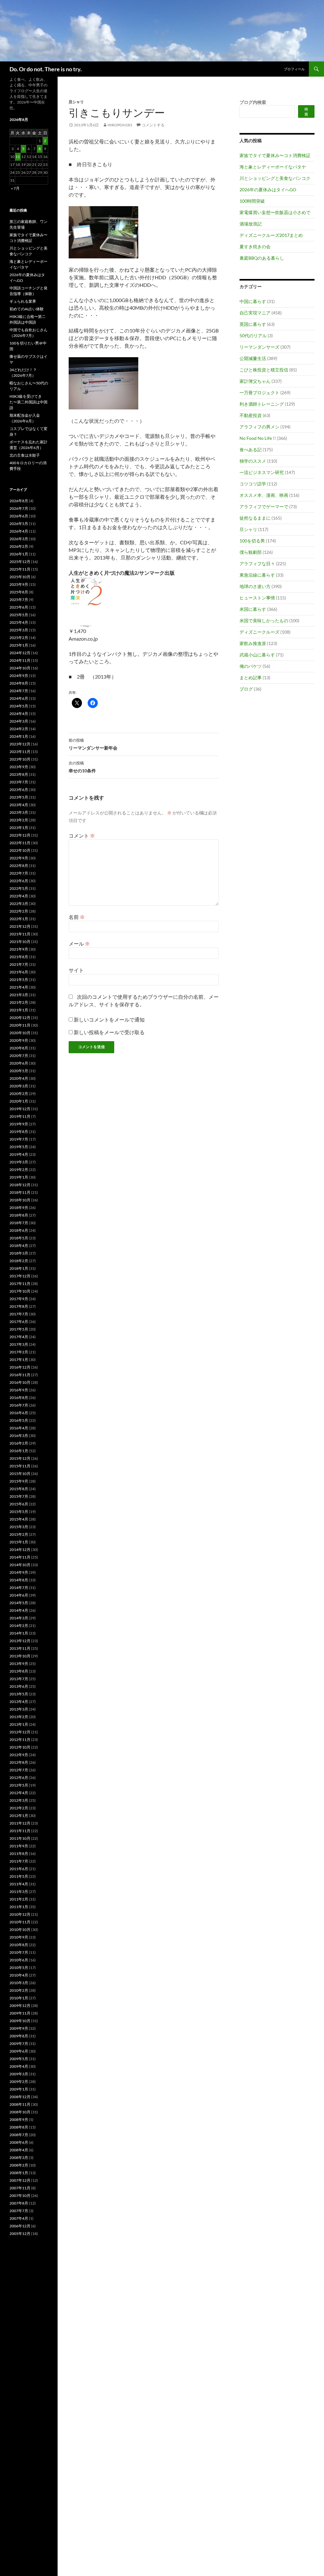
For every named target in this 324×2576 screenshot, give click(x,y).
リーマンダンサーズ (259, 347)
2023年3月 (19, 812)
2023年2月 (19, 820)
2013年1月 (19, 1724)
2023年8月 (19, 774)
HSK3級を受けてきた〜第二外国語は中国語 (28, 402)
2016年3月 (19, 1436)
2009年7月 (19, 2044)
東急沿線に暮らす (257, 575)
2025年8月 (19, 592)
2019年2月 (19, 1170)
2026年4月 (19, 531)
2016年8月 (19, 1398)
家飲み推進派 (253, 643)
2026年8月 (19, 501)
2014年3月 (19, 1618)
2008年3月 (19, 2158)
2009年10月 (20, 2021)
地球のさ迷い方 (255, 586)
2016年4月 (19, 1428)
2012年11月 (20, 1740)
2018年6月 (19, 1230)
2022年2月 (19, 911)
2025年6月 (19, 607)
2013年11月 (20, 1648)
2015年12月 (20, 1458)
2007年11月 (20, 2188)
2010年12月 (20, 1914)
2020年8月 (19, 1048)
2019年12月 (20, 1109)
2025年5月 (19, 615)
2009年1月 (19, 2089)
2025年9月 (19, 584)
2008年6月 (19, 2142)
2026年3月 (19, 539)
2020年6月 (19, 1063)
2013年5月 (19, 1694)
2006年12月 (20, 2226)
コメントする (153, 125)
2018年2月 (19, 1261)
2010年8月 (19, 1945)
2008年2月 (19, 2165)
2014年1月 (19, 1633)
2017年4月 (19, 1337)
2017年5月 (19, 1329)
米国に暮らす (253, 609)
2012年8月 (19, 1762)
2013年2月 (19, 1717)
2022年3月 (19, 904)
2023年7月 (19, 782)
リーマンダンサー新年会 (93, 744)
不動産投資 (251, 415)
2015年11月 (20, 1466)
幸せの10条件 (82, 767)
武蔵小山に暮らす (257, 655)
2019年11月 (20, 1116)
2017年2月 (19, 1352)
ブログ (246, 689)
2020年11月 (20, 1025)
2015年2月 (19, 1534)
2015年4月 (19, 1519)
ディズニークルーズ (259, 632)
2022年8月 (19, 866)
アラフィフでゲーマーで (264, 506)
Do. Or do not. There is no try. (46, 69)
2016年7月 (19, 1405)
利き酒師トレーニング (262, 404)
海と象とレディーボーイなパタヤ (273, 167)
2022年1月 (19, 919)
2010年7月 (19, 1952)
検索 (306, 111)
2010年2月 (19, 1990)
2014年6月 (19, 1595)
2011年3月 (19, 1892)
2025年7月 (19, 600)
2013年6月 (19, 1686)
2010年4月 (19, 1975)
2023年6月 (19, 790)
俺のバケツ (251, 666)
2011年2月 (19, 1899)
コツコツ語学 (253, 484)
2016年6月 (19, 1413)
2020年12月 (20, 1018)
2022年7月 (19, 873)
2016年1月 (19, 1451)
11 (18, 157)
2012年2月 (19, 1808)
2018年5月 (19, 1238)
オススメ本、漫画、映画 (264, 495)
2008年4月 (19, 2150)
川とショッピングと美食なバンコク (275, 178)
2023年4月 (19, 805)
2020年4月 (19, 1078)
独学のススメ (253, 461)
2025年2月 (19, 638)
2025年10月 (20, 577)
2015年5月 (19, 1512)
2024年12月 (20, 653)
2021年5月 (19, 980)
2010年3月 (19, 1983)
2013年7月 (19, 1679)
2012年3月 (19, 1800)
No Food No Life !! (258, 438)
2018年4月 (19, 1246)
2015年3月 (19, 1527)
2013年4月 (19, 1702)
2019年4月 (19, 1154)
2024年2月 (19, 729)
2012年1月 (19, 1816)
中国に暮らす (253, 301)
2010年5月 (19, 1968)
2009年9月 (19, 2028)
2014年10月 (20, 1565)
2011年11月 (20, 1831)
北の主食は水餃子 (25, 455)
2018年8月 (19, 1215)
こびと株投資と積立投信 (264, 370)
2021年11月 (20, 934)
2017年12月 (20, 1276)
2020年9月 (19, 1040)
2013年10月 (20, 1656)
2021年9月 (19, 949)
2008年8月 (19, 2127)
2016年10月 (20, 1382)
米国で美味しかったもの (264, 620)
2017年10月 (20, 1291)
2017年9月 (19, 1299)
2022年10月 (20, 850)
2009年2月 (19, 2082)
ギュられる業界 (23, 301)
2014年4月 (19, 1610)
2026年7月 (19, 508)
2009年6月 (19, 2051)
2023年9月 (19, 767)
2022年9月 (19, 858)
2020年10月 (20, 1033)
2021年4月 (19, 987)
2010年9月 (19, 1937)
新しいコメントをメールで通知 (109, 1019)
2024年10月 (20, 668)
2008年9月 (19, 2120)
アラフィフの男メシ (259, 427)
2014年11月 (20, 1557)
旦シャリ (76, 102)
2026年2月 (19, 546)
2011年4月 (19, 1884)
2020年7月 (19, 1056)
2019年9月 (19, 1124)
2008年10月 (20, 2112)
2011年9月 (19, 1846)
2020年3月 (19, 1086)
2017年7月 (19, 1314)
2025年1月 (19, 645)
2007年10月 (20, 2196)
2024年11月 (20, 660)
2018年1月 (19, 1268)
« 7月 (15, 188)
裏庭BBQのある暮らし (262, 258)
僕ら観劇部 (251, 552)
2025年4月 (19, 622)
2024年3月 (19, 721)
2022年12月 (20, 835)
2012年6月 (19, 1778)
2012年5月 (19, 1785)
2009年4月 (19, 2066)
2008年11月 (20, 2104)
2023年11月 (20, 752)
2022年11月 (20, 843)
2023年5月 (19, 797)
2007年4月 (19, 2218)
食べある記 (251, 449)
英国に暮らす (253, 324)
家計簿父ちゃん (255, 381)
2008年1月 (19, 2173)
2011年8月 (19, 1854)
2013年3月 (19, 1709)
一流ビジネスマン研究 (262, 472)
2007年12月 (20, 2180)
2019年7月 (19, 1139)
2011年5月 (19, 1876)
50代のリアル (253, 335)
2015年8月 (19, 1489)
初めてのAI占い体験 (27, 309)
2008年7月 (19, 2135)
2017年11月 (20, 1284)
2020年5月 (19, 1071)
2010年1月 (19, 1998)
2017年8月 (19, 1306)
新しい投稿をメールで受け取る (109, 1032)
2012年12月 (20, 1732)
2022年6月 (19, 881)
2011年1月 (19, 1907)
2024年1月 (19, 736)
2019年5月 (19, 1147)
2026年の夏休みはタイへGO (268, 190)
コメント (82, 835)
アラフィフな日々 (257, 563)
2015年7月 (19, 1496)
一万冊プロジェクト (259, 392)
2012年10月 (20, 1747)
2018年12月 (20, 1185)
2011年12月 (20, 1823)
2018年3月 (19, 1253)
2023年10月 (20, 759)
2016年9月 (19, 1390)
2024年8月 (19, 683)
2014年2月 (19, 1626)
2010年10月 (20, 1930)
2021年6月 (19, 972)
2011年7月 (19, 1861)
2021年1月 (19, 1010)
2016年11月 (20, 1375)
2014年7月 (19, 1588)
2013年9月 (19, 1664)
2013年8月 (19, 1671)
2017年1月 (19, 1360)
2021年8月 (19, 957)
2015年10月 (20, 1474)
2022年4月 (19, 896)
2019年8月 (19, 1132)
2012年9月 (19, 1755)
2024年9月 (19, 676)
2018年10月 (20, 1200)
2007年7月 (19, 2211)
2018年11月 (20, 1192)
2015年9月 (19, 1481)
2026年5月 (19, 524)
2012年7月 (19, 1770)
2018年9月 (19, 1208)
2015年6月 (19, 1504)
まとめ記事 (251, 677)
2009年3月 (19, 2074)
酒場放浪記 (251, 224)
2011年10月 (20, 1838)
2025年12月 (20, 562)
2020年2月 (19, 1094)
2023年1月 (19, 828)
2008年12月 (20, 2097)
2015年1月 (19, 1542)
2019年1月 (19, 1177)
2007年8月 (19, 2203)
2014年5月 (19, 1603)
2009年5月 (19, 2059)
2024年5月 (19, 706)
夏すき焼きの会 (255, 247)
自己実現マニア (255, 313)
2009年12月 (20, 2006)
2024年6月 (19, 698)
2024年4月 (19, 714)
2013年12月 (20, 1641)
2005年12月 (20, 2234)
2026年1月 (19, 554)
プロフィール (294, 69)
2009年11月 (20, 2013)
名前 (77, 917)
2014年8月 (19, 1580)
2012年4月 (19, 1793)
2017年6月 (19, 1322)
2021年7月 (19, 964)
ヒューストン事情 (257, 598)
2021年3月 (19, 995)
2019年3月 (19, 1162)
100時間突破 (252, 201)
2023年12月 (20, 744)
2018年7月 (19, 1223)
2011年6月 (19, 1869)
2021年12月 (20, 926)
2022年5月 (19, 888)
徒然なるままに (255, 518)
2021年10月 (20, 942)
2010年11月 (20, 1922)
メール (79, 943)
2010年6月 (19, 1960)
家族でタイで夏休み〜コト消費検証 (275, 155)
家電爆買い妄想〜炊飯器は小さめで (275, 212)
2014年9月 (19, 1572)
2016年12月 (20, 1367)
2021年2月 (19, 1002)
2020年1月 (19, 1101)
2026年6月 (19, 516)
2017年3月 (19, 1344)
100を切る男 (252, 541)
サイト (76, 970)
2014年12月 (20, 1550)
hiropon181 (120, 125)
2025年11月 (20, 569)
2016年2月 (19, 1443)
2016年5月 (19, 1420)
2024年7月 (19, 691)
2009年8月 (19, 2036)
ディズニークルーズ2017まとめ (271, 235)
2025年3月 (19, 630)
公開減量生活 (253, 358)
